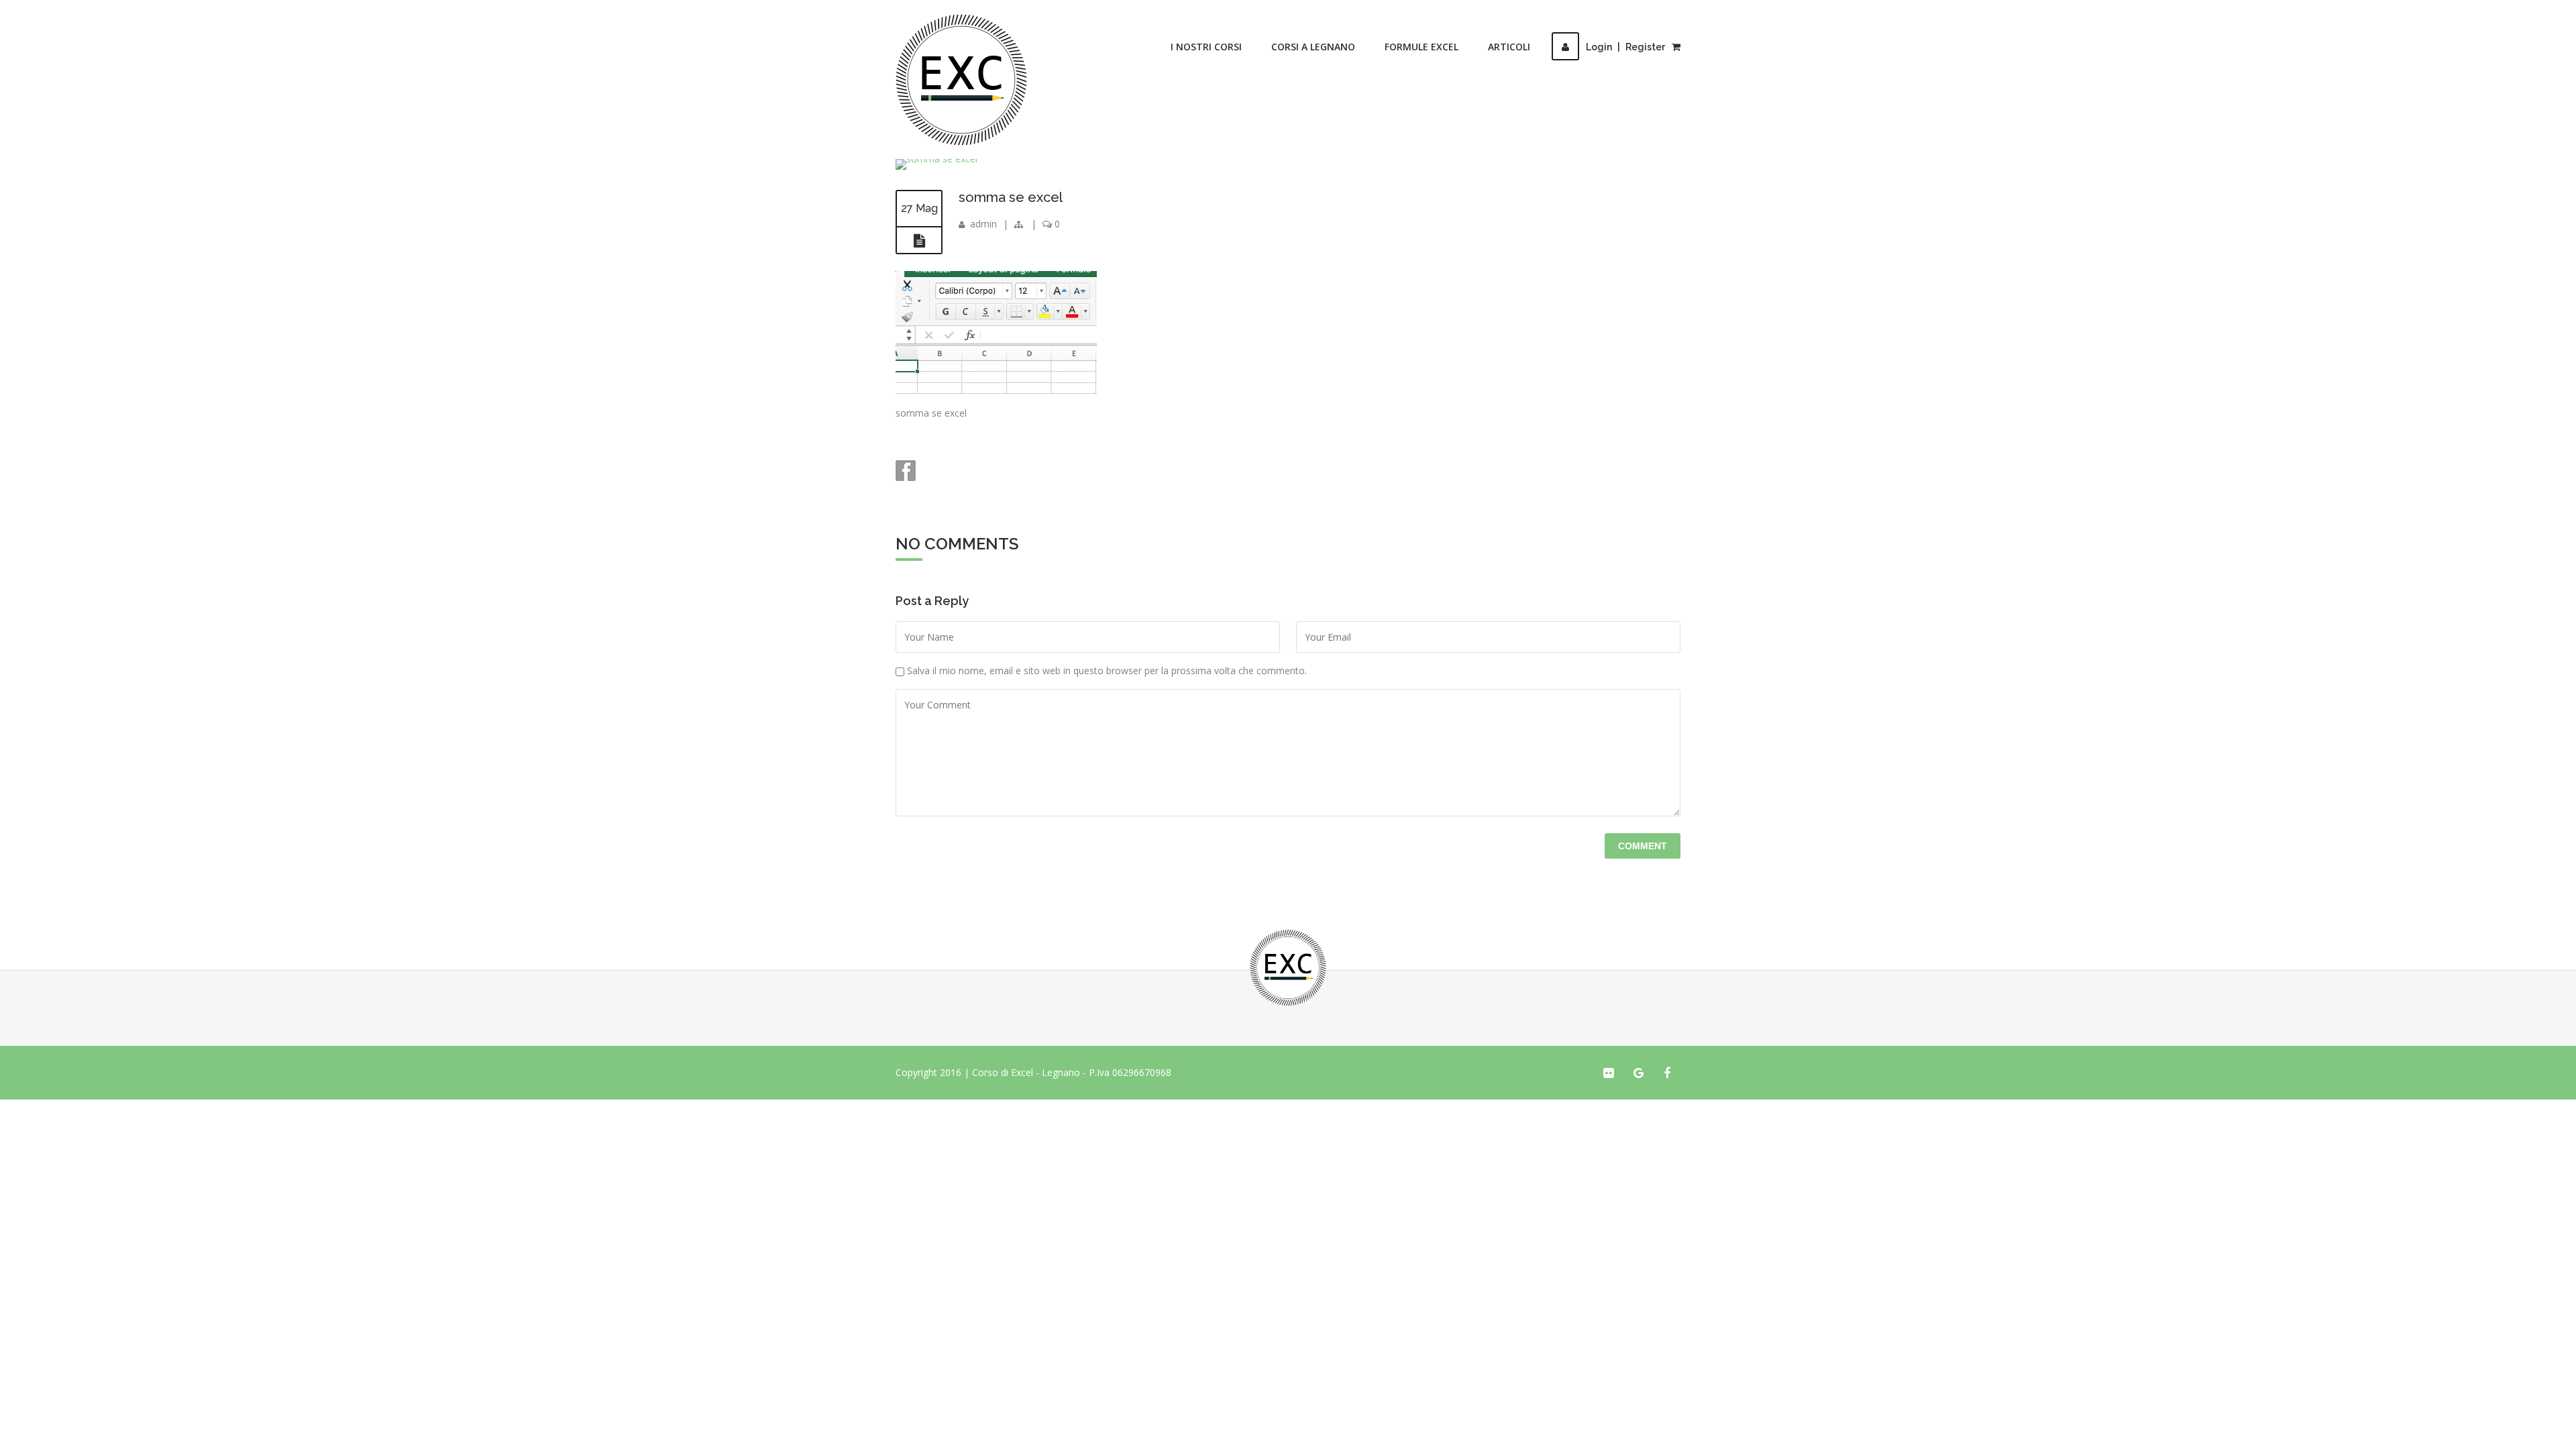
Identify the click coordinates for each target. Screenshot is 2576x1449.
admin (983, 224)
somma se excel (1011, 197)
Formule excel (1421, 47)
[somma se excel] (919, 241)
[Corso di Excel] (961, 80)
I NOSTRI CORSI (1206, 47)
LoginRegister (1625, 47)
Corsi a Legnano (1313, 47)
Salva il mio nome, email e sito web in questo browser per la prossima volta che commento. (1107, 670)
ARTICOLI (1509, 47)
